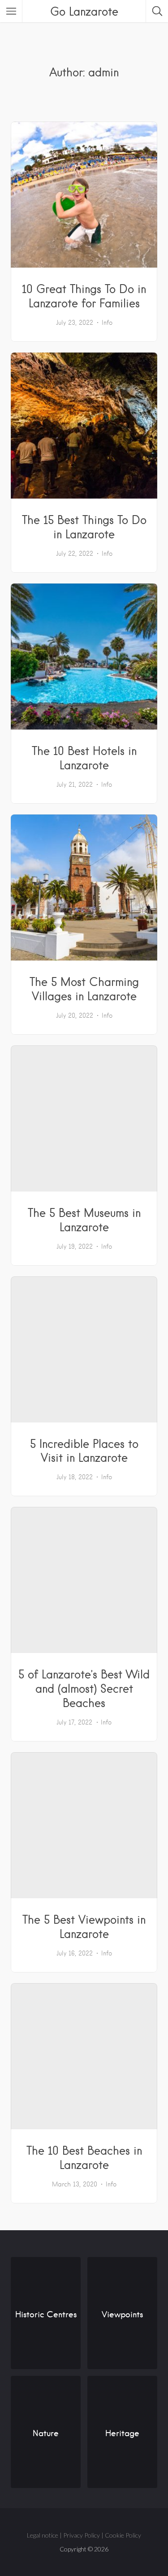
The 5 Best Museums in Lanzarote (84, 1220)
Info (107, 323)
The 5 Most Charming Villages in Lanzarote (84, 989)
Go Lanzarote (84, 11)
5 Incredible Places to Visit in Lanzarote (84, 1451)
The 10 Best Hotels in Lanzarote (84, 758)
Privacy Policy (82, 2535)
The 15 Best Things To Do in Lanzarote (84, 527)
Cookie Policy (123, 2535)
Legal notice (43, 2535)
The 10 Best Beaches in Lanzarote (84, 2157)
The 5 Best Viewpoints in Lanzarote (84, 1926)
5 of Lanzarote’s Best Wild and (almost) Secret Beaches (84, 1688)
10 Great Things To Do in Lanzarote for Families (84, 296)
